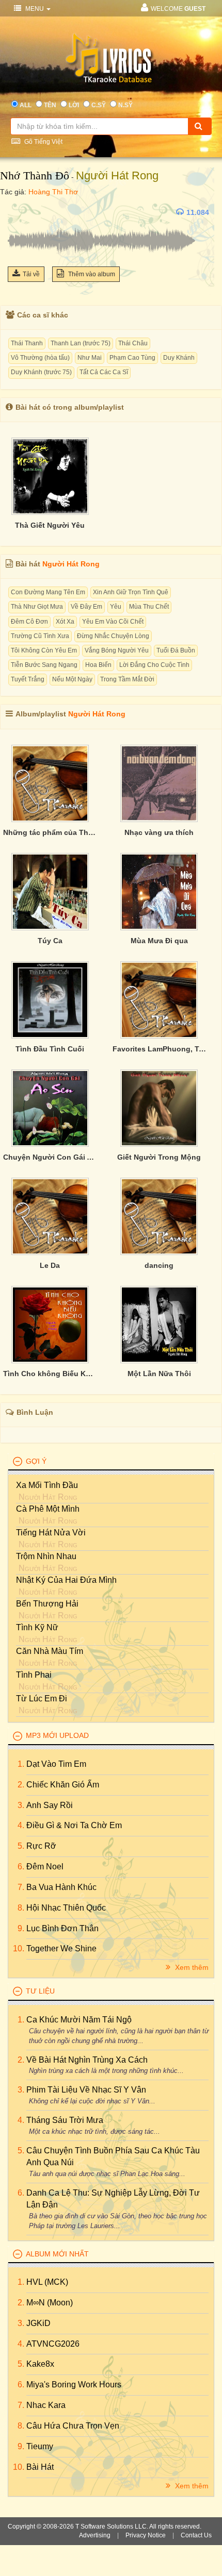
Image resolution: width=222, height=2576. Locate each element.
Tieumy (40, 2446)
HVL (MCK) (47, 2282)
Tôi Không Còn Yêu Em (44, 650)
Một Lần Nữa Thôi (159, 1374)
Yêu (116, 607)
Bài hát (40, 2467)
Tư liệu (40, 1991)
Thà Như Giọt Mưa (37, 607)
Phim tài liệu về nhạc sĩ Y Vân (86, 2090)
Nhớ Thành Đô (35, 175)
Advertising (95, 2535)
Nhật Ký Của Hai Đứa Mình (66, 1580)
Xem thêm (191, 1967)
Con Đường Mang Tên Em (48, 592)
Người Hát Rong (117, 175)
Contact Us (196, 2535)
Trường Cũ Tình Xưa (40, 636)
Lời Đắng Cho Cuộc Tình (154, 665)
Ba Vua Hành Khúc (61, 1887)
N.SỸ (125, 105)
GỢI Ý (36, 1461)
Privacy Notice (146, 2535)
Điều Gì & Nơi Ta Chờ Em (74, 1825)
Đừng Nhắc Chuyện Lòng (113, 636)
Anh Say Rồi (50, 1805)
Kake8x (40, 2364)
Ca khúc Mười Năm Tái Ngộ (79, 2020)
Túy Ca (50, 941)
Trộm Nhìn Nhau (46, 1556)
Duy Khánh (179, 358)
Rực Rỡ (41, 1846)
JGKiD (38, 2323)
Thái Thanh (27, 343)
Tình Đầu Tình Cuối (50, 1049)
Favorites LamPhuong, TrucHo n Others (160, 1049)
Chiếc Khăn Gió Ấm (63, 1785)
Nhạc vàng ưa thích (159, 832)
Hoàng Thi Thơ (53, 192)
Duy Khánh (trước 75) (41, 372)
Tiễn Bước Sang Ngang (44, 665)
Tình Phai (34, 1675)
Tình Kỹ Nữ (37, 1627)
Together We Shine (61, 1948)
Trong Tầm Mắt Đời (127, 679)
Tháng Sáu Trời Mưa (65, 2120)
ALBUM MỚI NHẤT (57, 2254)
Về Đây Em (86, 607)
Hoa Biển (98, 665)
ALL (26, 105)
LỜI (74, 105)
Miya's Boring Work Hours (74, 2385)
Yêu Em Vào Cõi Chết (113, 622)
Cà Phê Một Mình (48, 1509)
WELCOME (178, 9)
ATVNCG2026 (53, 2344)
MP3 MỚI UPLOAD (57, 1735)
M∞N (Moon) (50, 2303)
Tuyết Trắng (28, 679)
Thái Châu (133, 343)
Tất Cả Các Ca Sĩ (104, 372)
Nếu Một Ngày (72, 679)
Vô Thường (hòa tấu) (40, 358)
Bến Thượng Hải (47, 1604)
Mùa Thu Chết (149, 607)
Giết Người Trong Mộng (159, 1157)
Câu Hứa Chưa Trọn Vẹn (73, 2426)
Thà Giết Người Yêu (50, 525)
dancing (159, 1265)
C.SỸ (99, 105)
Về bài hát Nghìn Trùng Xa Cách (87, 2060)
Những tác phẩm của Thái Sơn (50, 832)
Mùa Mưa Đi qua (159, 941)
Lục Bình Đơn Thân (62, 1928)
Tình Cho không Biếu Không (50, 1374)
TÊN (50, 105)
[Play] (18, 212)
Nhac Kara (46, 2405)
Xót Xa (65, 622)
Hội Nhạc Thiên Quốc (66, 1908)
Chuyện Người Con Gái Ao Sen (50, 1157)
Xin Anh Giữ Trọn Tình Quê (131, 592)
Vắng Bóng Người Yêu (117, 650)
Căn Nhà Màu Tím (50, 1651)
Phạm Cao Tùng (132, 358)
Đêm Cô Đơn (29, 622)
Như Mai (90, 358)
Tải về (31, 274)
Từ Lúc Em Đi (42, 1699)
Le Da (50, 1265)
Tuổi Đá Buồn (176, 650)
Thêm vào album (91, 274)
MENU (35, 9)
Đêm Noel (45, 1867)
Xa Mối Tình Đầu (47, 1485)
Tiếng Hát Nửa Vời (51, 1533)
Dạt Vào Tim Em (56, 1764)
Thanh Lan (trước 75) (81, 343)
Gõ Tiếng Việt (43, 142)
